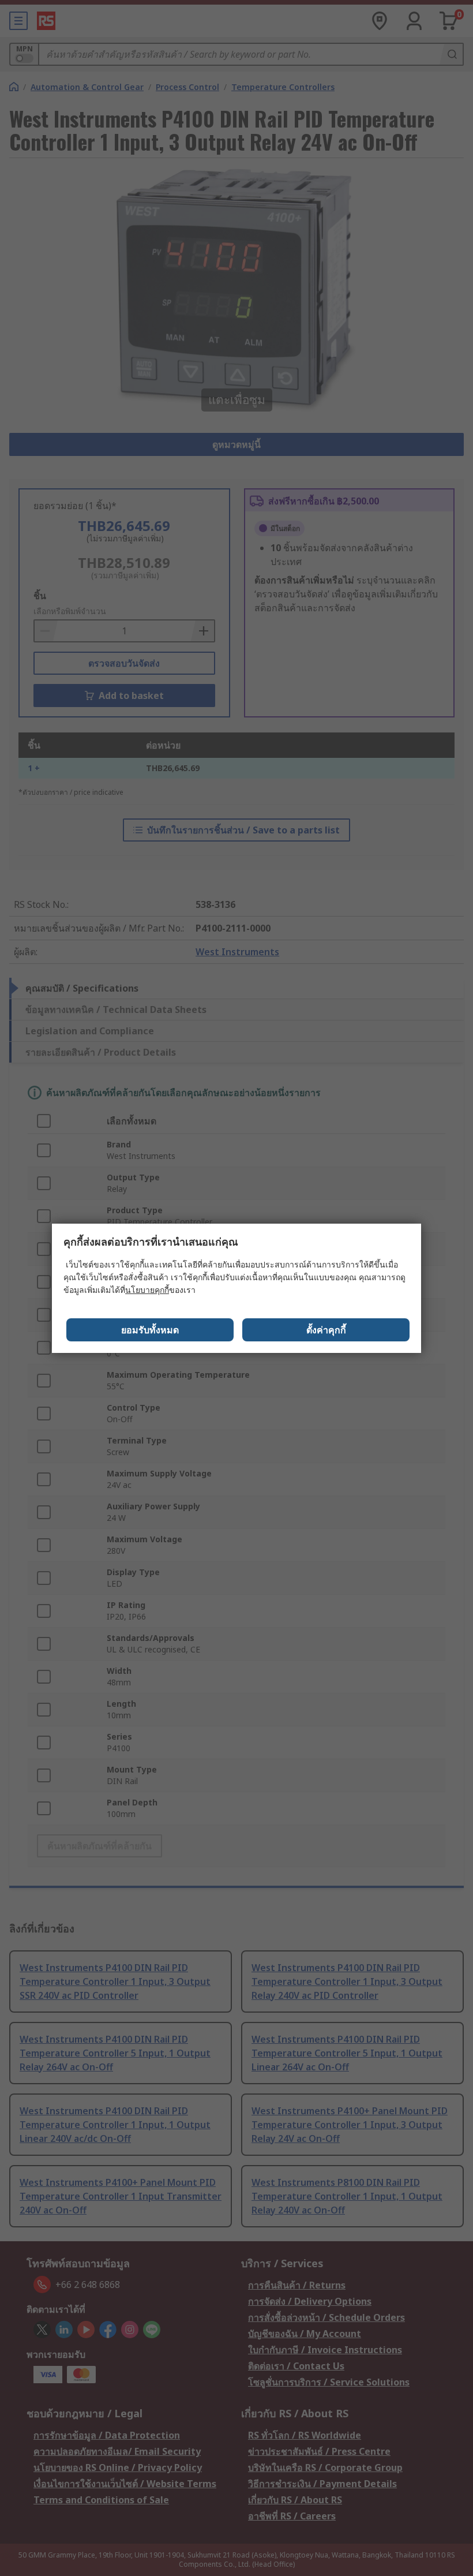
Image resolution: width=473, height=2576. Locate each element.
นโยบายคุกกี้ (147, 1290)
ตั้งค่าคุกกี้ (326, 1330)
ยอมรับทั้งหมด (150, 1330)
